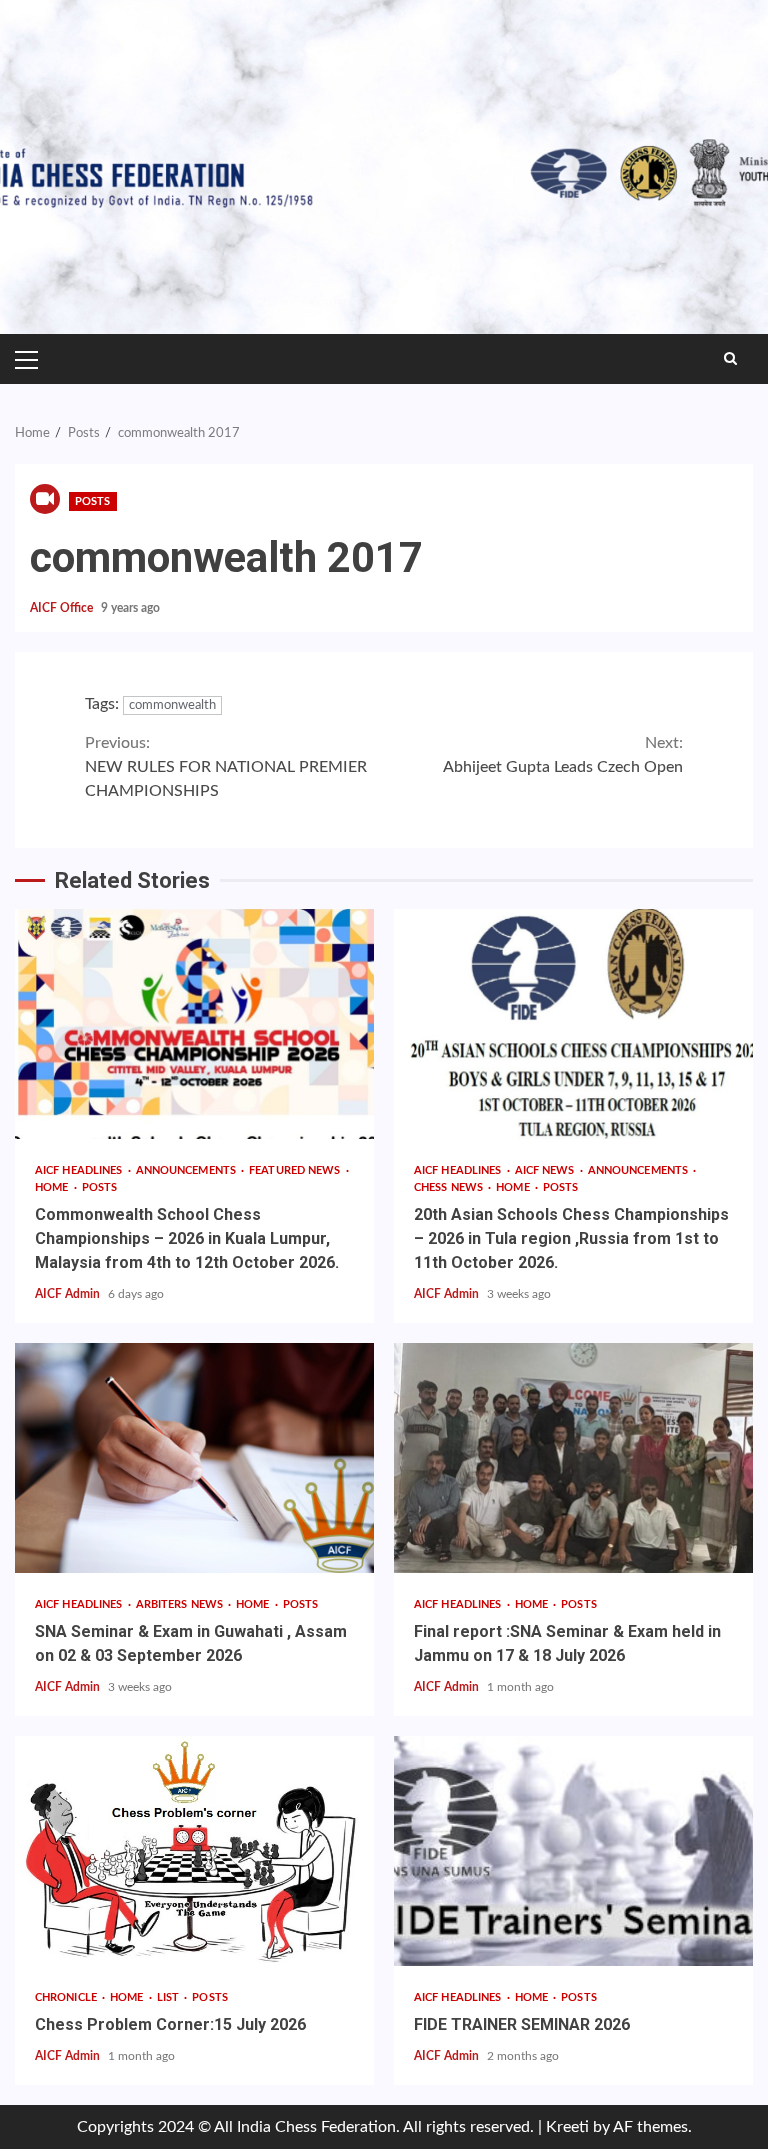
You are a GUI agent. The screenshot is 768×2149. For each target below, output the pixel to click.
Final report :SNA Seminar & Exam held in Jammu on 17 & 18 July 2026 (573, 1458)
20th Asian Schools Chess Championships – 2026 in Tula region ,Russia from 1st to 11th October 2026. (573, 1024)
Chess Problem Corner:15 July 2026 (194, 1851)
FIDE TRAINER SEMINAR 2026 (573, 1851)
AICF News (546, 1170)
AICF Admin (69, 1294)
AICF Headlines (80, 1170)
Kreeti (567, 2127)
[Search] (730, 359)
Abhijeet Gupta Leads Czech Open (563, 755)
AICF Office (63, 608)
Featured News (296, 1170)
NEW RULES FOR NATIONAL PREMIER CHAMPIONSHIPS (226, 767)
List (170, 1997)
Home (53, 1187)
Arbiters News (181, 1604)
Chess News (450, 1187)
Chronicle (67, 1997)
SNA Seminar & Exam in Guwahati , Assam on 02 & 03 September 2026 (194, 1458)
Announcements (187, 1170)
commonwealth (172, 705)
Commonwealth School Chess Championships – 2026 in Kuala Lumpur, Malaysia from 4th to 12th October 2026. (194, 1024)
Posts (93, 501)
